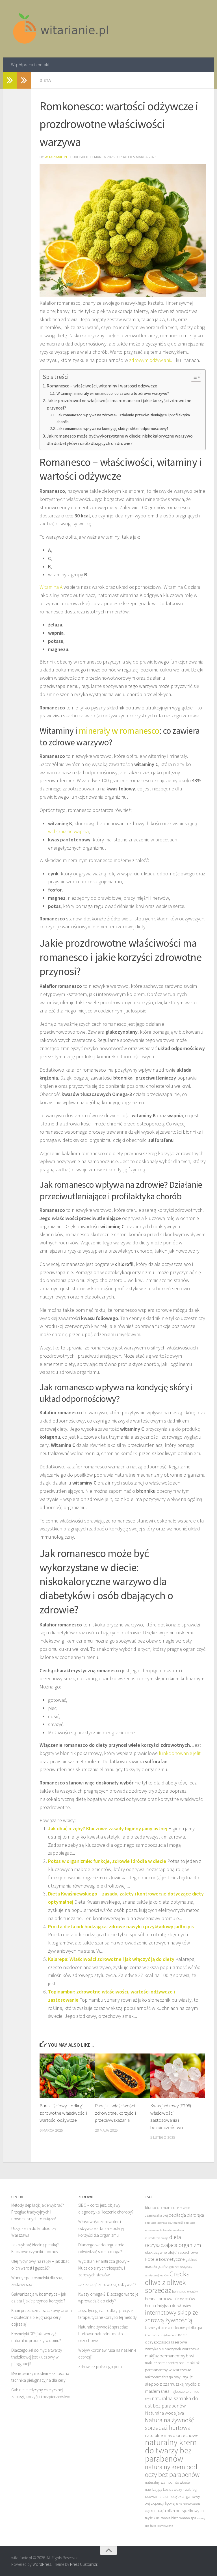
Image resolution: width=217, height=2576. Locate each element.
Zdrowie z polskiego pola (100, 2367)
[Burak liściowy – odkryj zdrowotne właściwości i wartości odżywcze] (67, 2076)
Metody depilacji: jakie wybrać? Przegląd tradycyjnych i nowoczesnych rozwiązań (38, 2212)
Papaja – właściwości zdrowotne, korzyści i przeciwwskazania (115, 2113)
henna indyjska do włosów (168, 2305)
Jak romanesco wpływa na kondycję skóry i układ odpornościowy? (112, 428)
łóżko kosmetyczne (161, 2526)
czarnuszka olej (156, 2215)
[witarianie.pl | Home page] (61, 29)
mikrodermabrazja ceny (163, 2377)
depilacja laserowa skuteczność (164, 2223)
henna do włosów (185, 2292)
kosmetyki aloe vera (160, 2328)
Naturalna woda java (164, 2413)
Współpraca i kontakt (30, 65)
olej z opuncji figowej (160, 2503)
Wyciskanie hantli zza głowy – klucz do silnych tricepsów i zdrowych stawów (104, 2268)
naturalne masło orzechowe (172, 2435)
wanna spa (188, 2518)
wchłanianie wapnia (68, 831)
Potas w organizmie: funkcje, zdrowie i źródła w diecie (107, 1861)
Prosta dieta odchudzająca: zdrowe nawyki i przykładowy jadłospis (121, 1926)
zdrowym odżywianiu (151, 360)
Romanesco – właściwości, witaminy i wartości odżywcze (102, 386)
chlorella (185, 2208)
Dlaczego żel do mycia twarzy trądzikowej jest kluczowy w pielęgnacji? (37, 2357)
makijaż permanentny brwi (170, 2356)
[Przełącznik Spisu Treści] (193, 377)
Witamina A (51, 587)
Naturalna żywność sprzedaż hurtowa (169, 2424)
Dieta (45, 80)
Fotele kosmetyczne (165, 2259)
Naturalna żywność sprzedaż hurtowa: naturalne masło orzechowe (103, 2334)
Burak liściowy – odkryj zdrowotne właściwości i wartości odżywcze (63, 2113)
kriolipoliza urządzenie (159, 2335)
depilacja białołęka (186, 2215)
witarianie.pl (56, 157)
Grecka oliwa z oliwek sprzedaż (167, 2282)
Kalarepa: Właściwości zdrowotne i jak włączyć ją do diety (111, 1959)
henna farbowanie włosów (170, 2298)
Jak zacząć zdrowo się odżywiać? (107, 2284)
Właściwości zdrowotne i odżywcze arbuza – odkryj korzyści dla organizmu (101, 2228)
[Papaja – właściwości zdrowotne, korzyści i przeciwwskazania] (122, 2076)
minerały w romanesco (119, 731)
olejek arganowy (186, 2496)
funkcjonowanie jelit (180, 1753)
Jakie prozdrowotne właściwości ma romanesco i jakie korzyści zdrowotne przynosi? (119, 404)
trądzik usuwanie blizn (162, 2518)
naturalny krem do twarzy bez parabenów (171, 2450)
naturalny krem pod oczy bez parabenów (172, 2471)
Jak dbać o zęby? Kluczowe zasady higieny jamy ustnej (108, 1828)
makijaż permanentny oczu (165, 2363)
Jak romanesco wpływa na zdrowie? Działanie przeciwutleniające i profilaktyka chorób (123, 418)
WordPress (42, 2564)
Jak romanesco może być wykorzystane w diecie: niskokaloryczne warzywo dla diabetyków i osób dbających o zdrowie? (120, 440)
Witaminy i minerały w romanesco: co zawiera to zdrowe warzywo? (113, 393)
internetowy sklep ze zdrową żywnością (172, 2316)
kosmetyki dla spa (189, 2328)
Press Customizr (84, 2564)
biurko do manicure (162, 2207)
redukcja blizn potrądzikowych (177, 2510)
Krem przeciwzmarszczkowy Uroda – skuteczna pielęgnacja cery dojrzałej (42, 2317)
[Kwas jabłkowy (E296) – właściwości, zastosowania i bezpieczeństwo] (178, 2076)
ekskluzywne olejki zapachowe (171, 2252)
